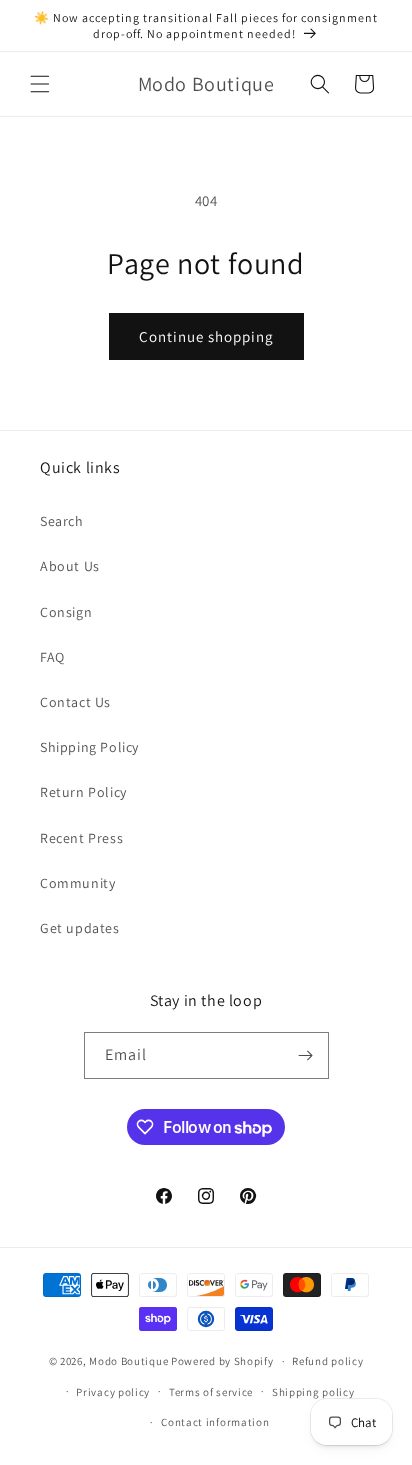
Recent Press (81, 838)
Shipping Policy (89, 747)
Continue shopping (206, 336)
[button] (40, 84)
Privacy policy (113, 1392)
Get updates (80, 928)
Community (77, 883)
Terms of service (211, 1392)
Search (62, 521)
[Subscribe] (306, 1055)
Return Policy (83, 792)
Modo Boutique (128, 1361)
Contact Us (75, 702)
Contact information (215, 1422)
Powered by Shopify (222, 1361)
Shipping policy (313, 1392)
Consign (66, 612)
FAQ (52, 657)
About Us (70, 566)
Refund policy (327, 1361)
